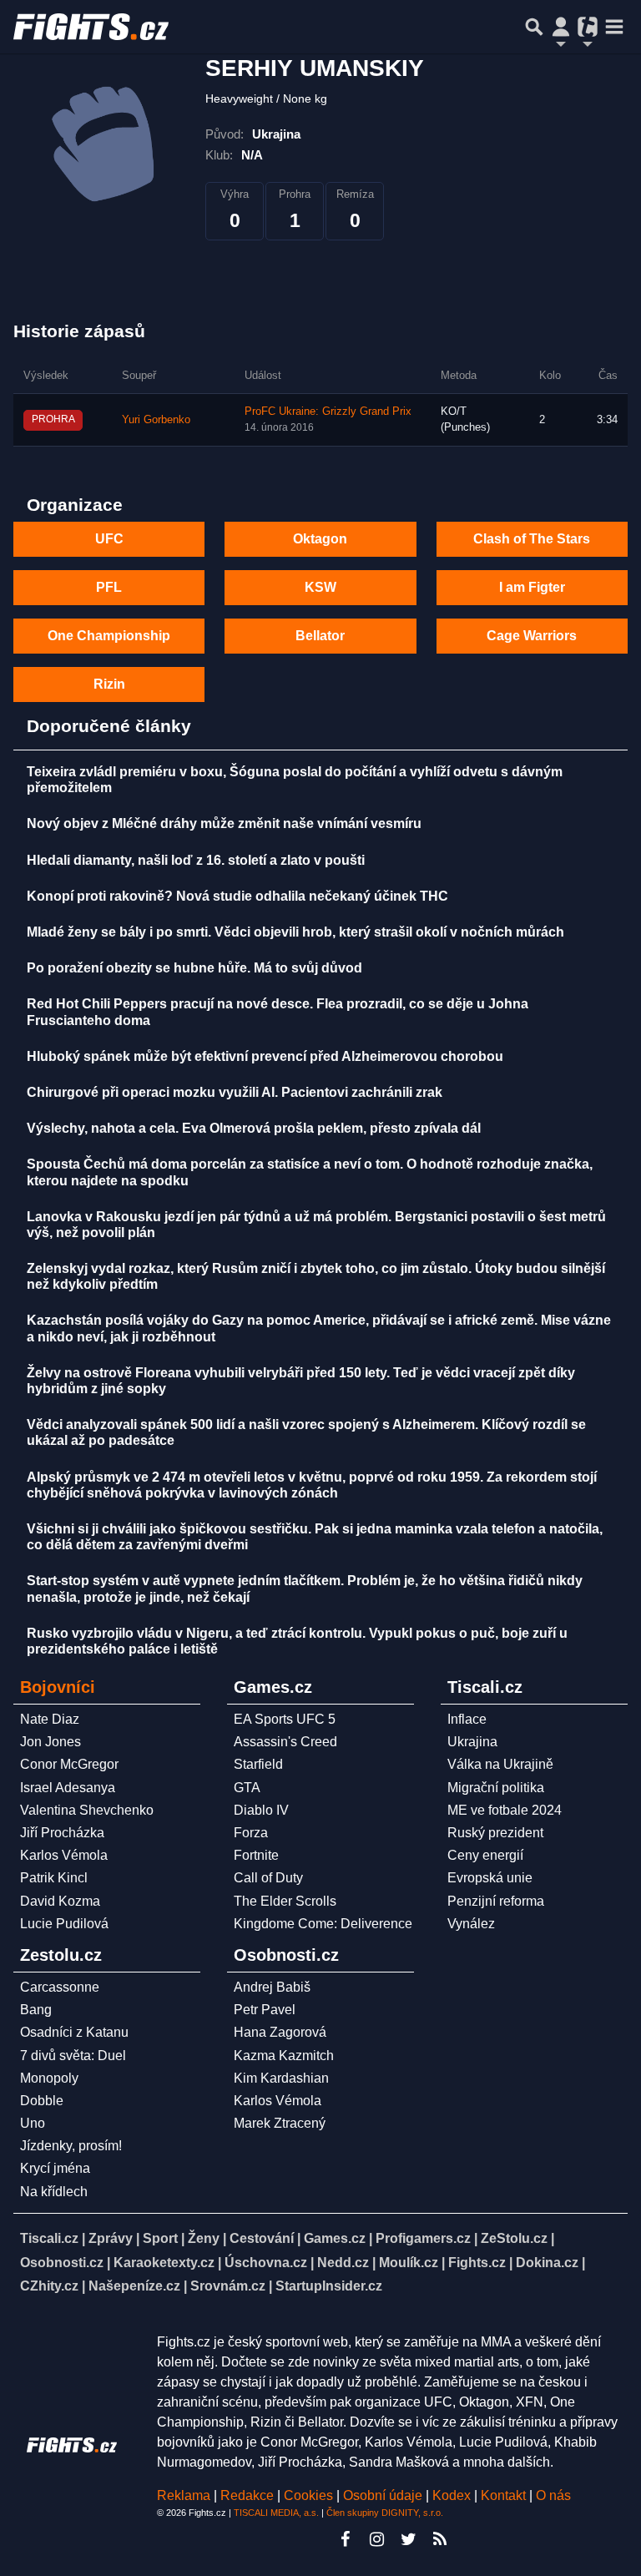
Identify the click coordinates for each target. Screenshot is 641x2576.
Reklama (184, 2495)
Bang (36, 2010)
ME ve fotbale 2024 (505, 1810)
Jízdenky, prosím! (71, 2146)
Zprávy (111, 2238)
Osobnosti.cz (62, 2263)
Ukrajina (472, 1742)
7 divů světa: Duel (73, 2056)
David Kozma (60, 1901)
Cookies (308, 2495)
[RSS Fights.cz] (440, 2539)
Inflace (467, 1719)
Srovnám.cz (228, 2286)
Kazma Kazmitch (284, 2056)
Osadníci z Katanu (74, 2032)
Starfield (258, 1764)
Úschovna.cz (266, 2263)
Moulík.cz (409, 2263)
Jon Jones (50, 1742)
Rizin (109, 684)
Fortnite (256, 1855)
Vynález (471, 1924)
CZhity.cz (49, 2286)
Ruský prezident (495, 1833)
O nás (553, 2495)
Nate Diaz (50, 1719)
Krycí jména (55, 2168)
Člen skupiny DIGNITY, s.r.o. (385, 2513)
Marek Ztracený (280, 2123)
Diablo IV (261, 1810)
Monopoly (49, 2078)
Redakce (247, 2495)
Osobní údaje (383, 2495)
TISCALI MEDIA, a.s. (276, 2513)
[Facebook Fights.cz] (345, 2539)
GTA (247, 1788)
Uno (33, 2123)
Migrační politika (496, 1788)
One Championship (109, 636)
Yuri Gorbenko (156, 420)
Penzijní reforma (496, 1901)
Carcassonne (60, 1987)
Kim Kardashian (281, 2078)
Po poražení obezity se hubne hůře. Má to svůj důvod (194, 968)
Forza (251, 1833)
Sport (160, 2238)
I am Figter (532, 587)
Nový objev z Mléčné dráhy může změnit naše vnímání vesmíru (224, 823)
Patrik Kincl (54, 1878)
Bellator (320, 636)
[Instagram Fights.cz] (376, 2539)
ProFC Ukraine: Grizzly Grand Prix (328, 412)
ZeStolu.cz (514, 2238)
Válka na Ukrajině (500, 1764)
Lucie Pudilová (64, 1924)
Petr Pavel (265, 2010)
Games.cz (335, 2238)
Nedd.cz (343, 2263)
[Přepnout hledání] (534, 27)
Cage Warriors (532, 636)
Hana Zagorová (280, 2032)
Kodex (453, 2495)
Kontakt (505, 2495)
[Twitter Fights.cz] (408, 2539)
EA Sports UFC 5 (285, 1719)
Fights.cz (477, 2263)
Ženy (204, 2238)
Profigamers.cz (423, 2238)
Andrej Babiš (272, 1987)
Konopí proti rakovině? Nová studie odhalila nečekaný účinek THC (237, 896)
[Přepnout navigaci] (561, 27)
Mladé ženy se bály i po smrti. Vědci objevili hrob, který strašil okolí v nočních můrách (295, 932)
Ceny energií (485, 1855)
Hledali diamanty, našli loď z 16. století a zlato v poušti (196, 860)
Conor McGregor (69, 1764)
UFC (109, 539)
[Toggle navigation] (614, 27)
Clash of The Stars (532, 539)
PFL (109, 587)
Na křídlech (54, 2192)
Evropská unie (490, 1878)
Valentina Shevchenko (87, 1810)
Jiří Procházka (62, 1833)
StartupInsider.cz (329, 2286)
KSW (320, 587)
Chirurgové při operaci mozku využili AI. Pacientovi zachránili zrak (235, 1092)
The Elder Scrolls (285, 1901)
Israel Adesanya (68, 1788)
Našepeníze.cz (134, 2286)
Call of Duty (268, 1878)
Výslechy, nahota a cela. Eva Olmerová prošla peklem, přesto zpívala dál (254, 1128)
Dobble (42, 2101)
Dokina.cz (547, 2263)
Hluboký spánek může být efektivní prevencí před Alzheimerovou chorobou (265, 1056)
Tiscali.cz (49, 2238)
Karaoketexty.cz (164, 2263)
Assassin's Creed (285, 1742)
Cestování (262, 2238)
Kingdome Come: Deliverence (323, 1924)
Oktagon (320, 539)
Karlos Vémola (64, 1855)
